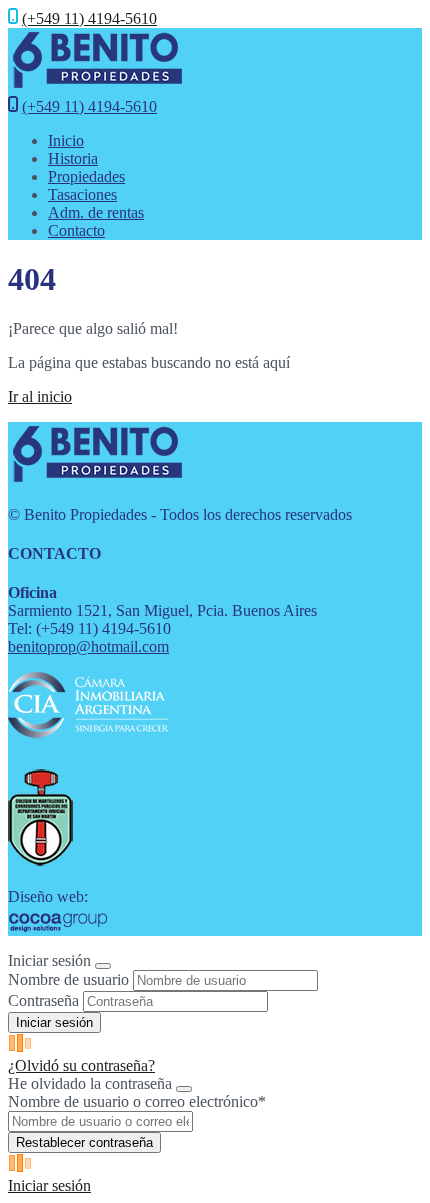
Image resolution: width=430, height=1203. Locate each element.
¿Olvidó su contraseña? (81, 1065)
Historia (73, 158)
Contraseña (43, 1000)
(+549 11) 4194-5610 (89, 18)
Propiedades (86, 176)
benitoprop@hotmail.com (88, 646)
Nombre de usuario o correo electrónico (137, 1101)
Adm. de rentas (96, 212)
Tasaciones (82, 194)
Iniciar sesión (49, 1185)
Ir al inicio (40, 396)
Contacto (76, 230)
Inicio (66, 140)
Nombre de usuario (68, 979)
